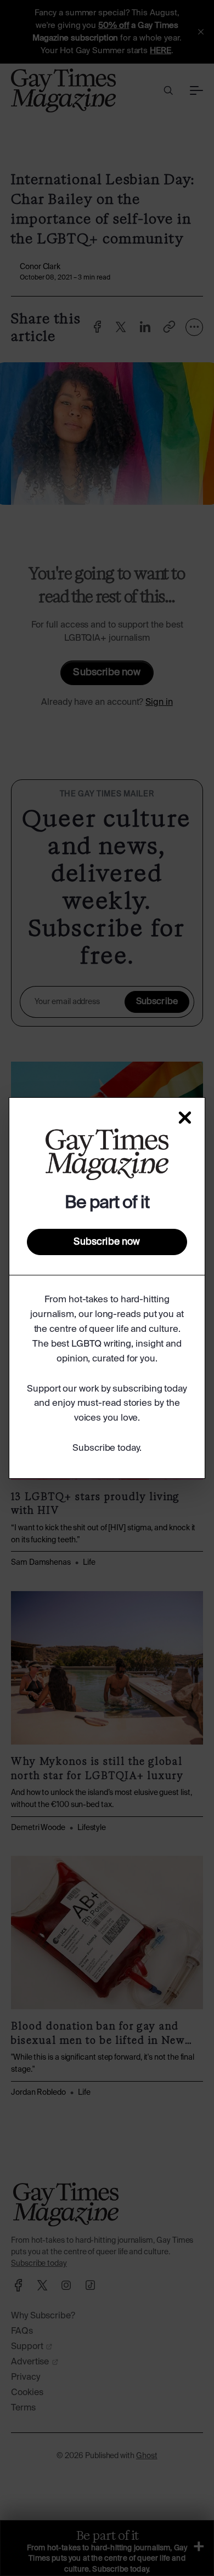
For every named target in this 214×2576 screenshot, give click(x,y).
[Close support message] (185, 1118)
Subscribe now (107, 1242)
